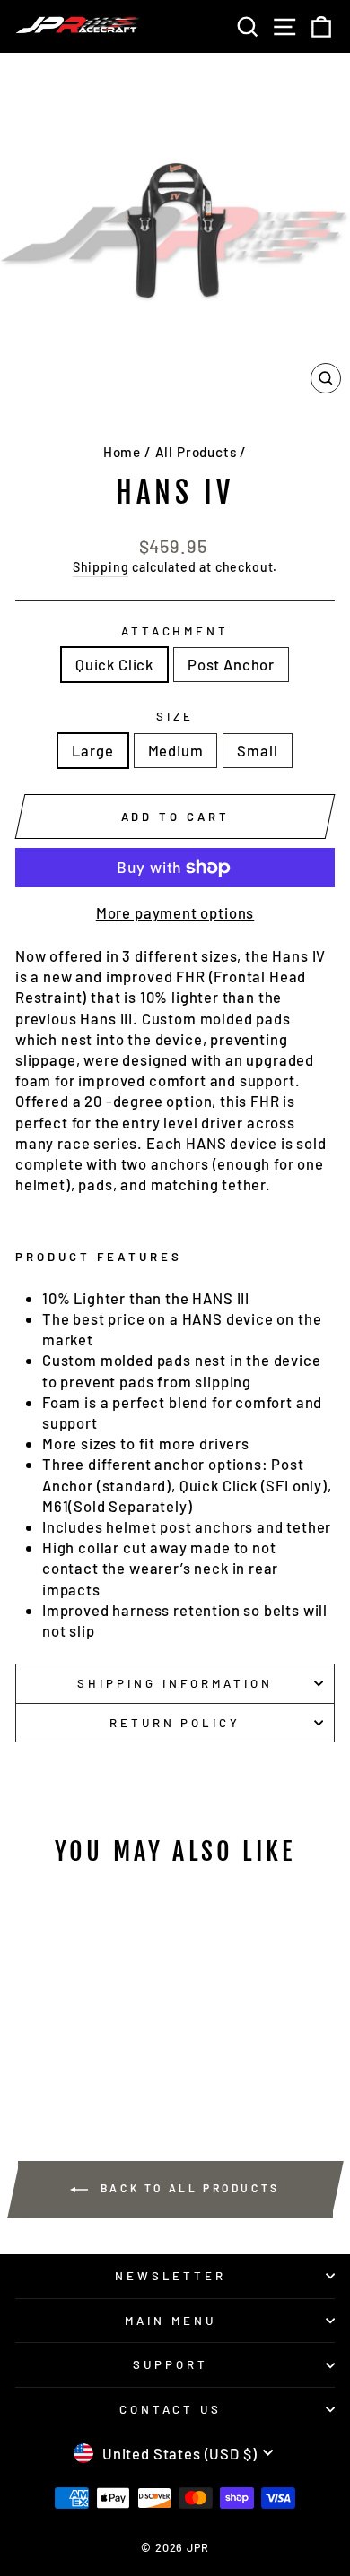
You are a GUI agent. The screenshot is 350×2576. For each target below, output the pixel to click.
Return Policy (175, 1723)
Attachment (175, 631)
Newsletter (171, 2276)
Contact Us (171, 2409)
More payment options (175, 912)
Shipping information (175, 1683)
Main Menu (171, 2321)
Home (122, 452)
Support (171, 2364)
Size (175, 716)
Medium (176, 750)
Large (92, 750)
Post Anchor (231, 664)
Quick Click (114, 664)
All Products (196, 452)
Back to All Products (188, 2188)
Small (257, 750)
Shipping (101, 567)
